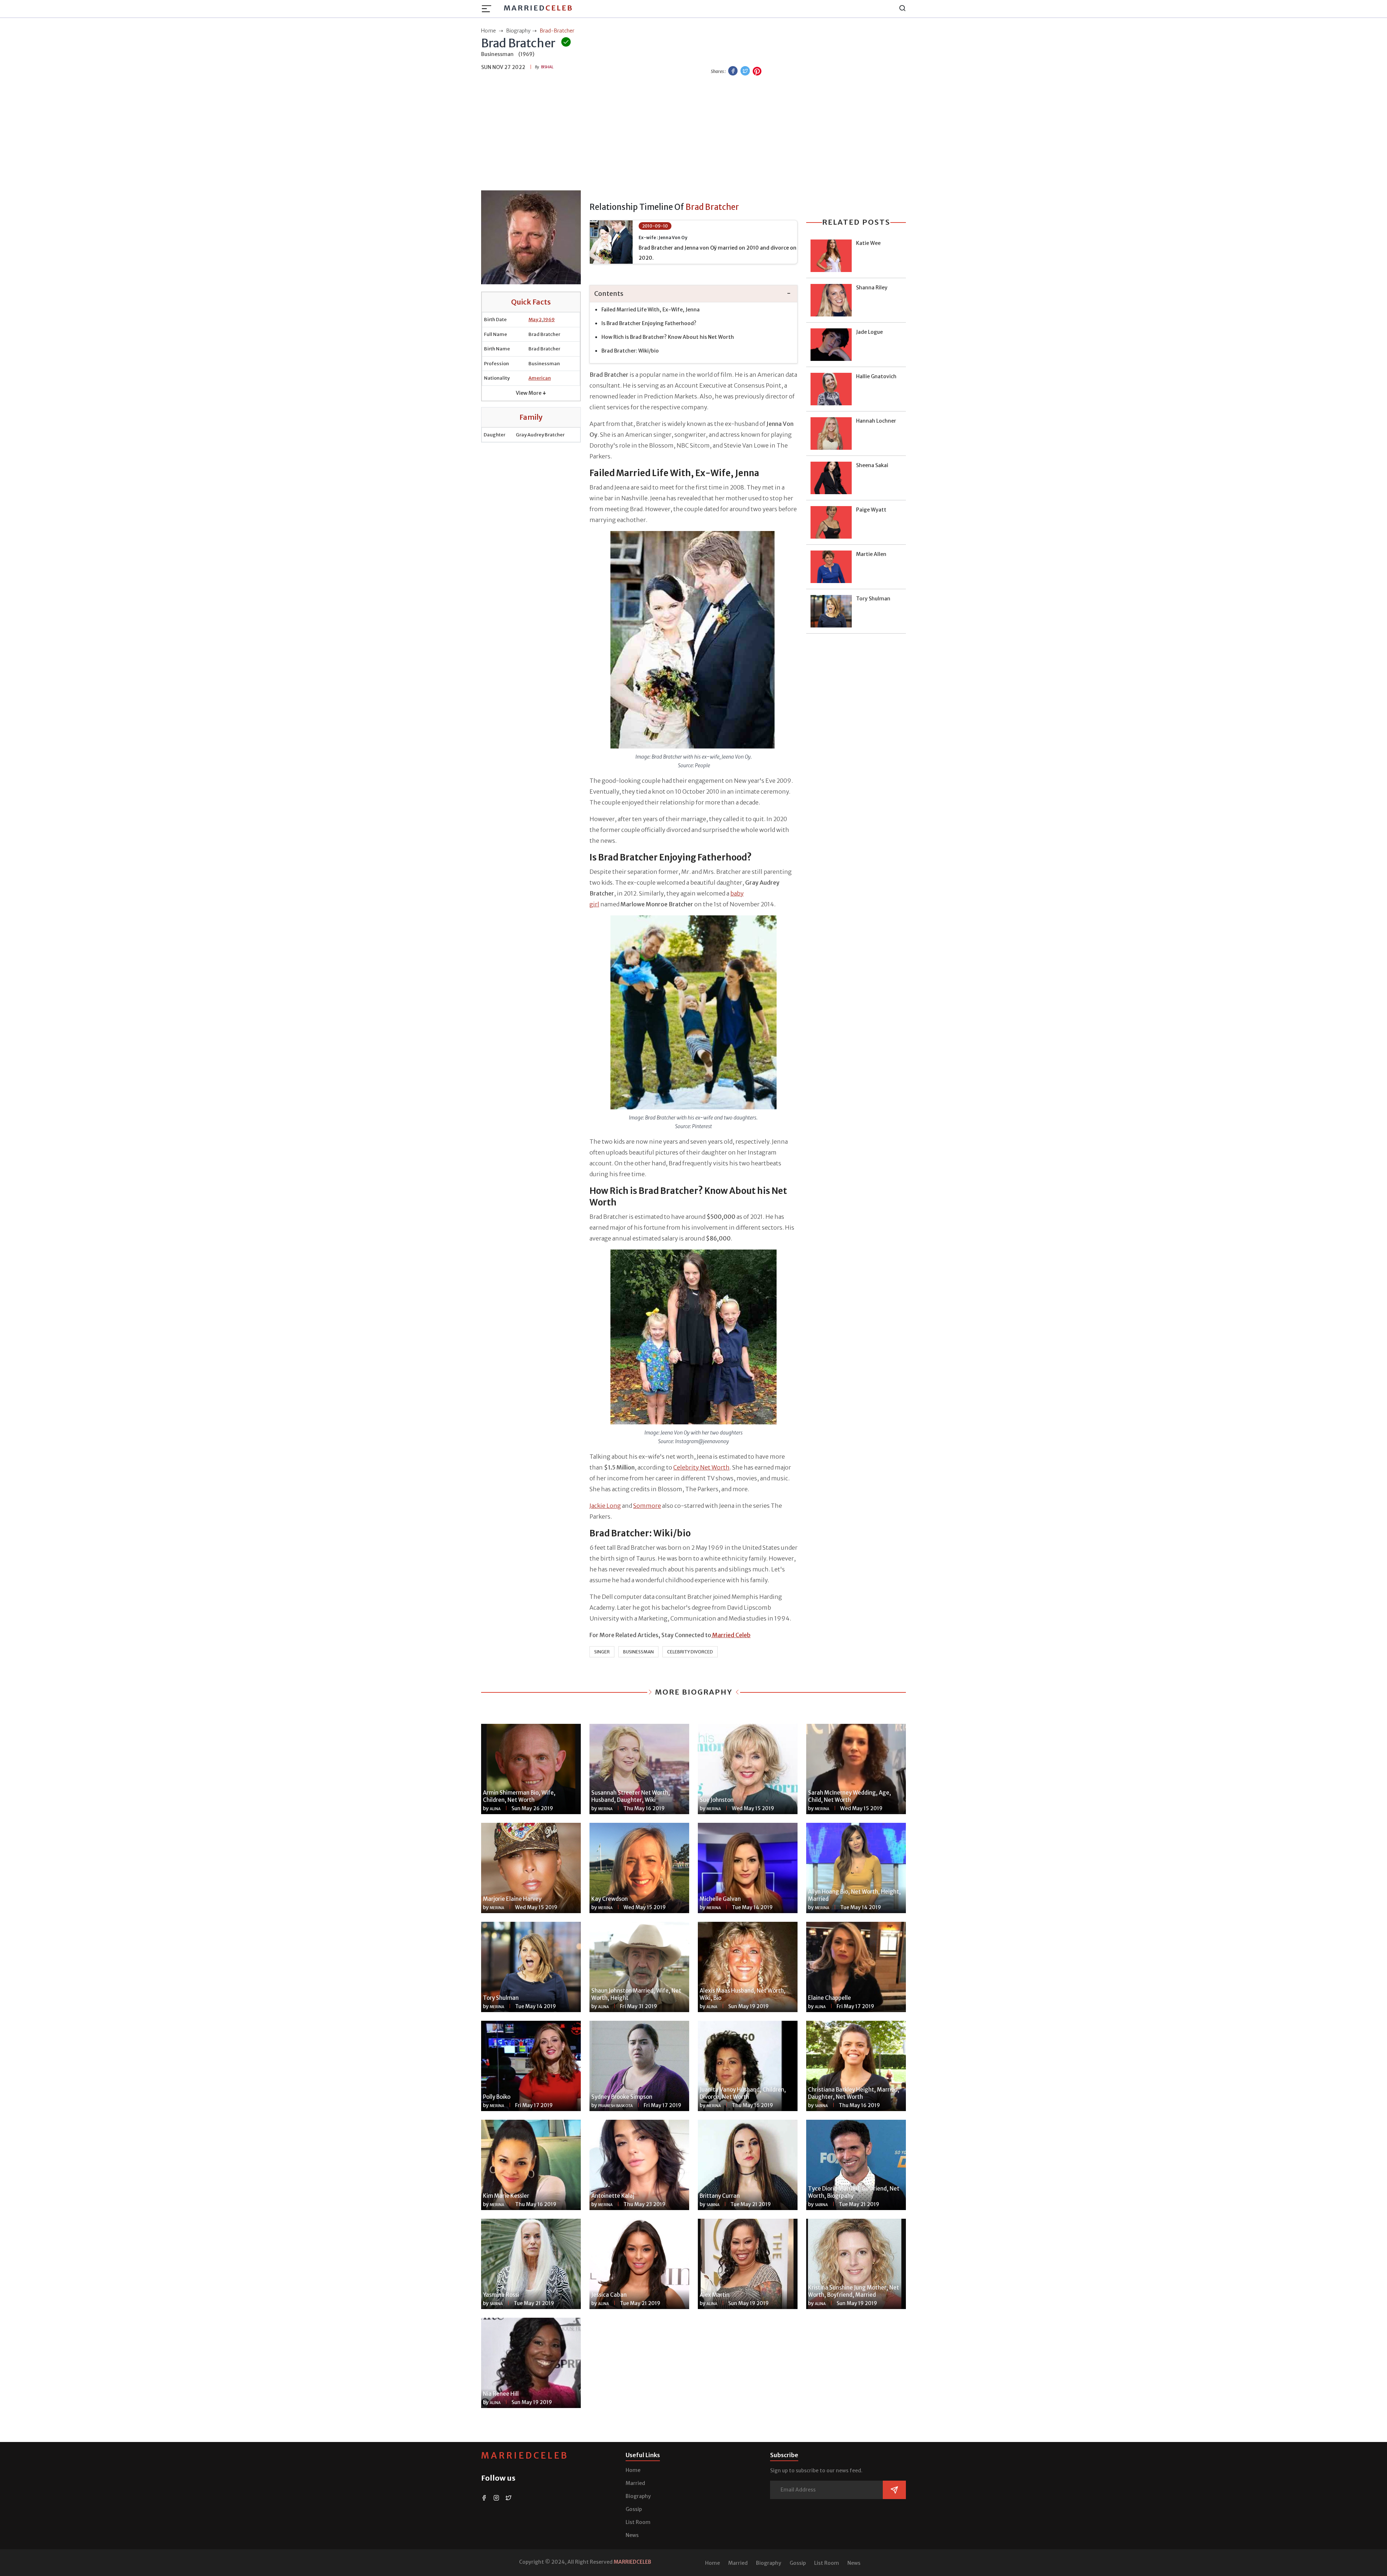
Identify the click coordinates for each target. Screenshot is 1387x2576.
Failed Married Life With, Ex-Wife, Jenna (651, 310)
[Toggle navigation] (489, 9)
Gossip (634, 2509)
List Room (638, 2522)
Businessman (638, 1652)
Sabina (821, 2106)
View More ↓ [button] (531, 393)
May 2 (535, 320)
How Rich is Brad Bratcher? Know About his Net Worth (668, 337)
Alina (495, 1809)
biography (518, 31)
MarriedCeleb (525, 2456)
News (632, 2535)
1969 (549, 320)
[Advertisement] (693, 134)
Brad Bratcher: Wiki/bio (630, 351)
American (540, 378)
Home (633, 2470)
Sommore (647, 1506)
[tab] (693, 294)
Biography (638, 2496)
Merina (605, 1809)
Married (538, 8)
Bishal (547, 67)
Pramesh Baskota (615, 2106)
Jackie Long (605, 1506)
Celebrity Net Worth (701, 1467)
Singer (602, 1652)
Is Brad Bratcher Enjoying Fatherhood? (649, 323)
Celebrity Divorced (690, 1652)
